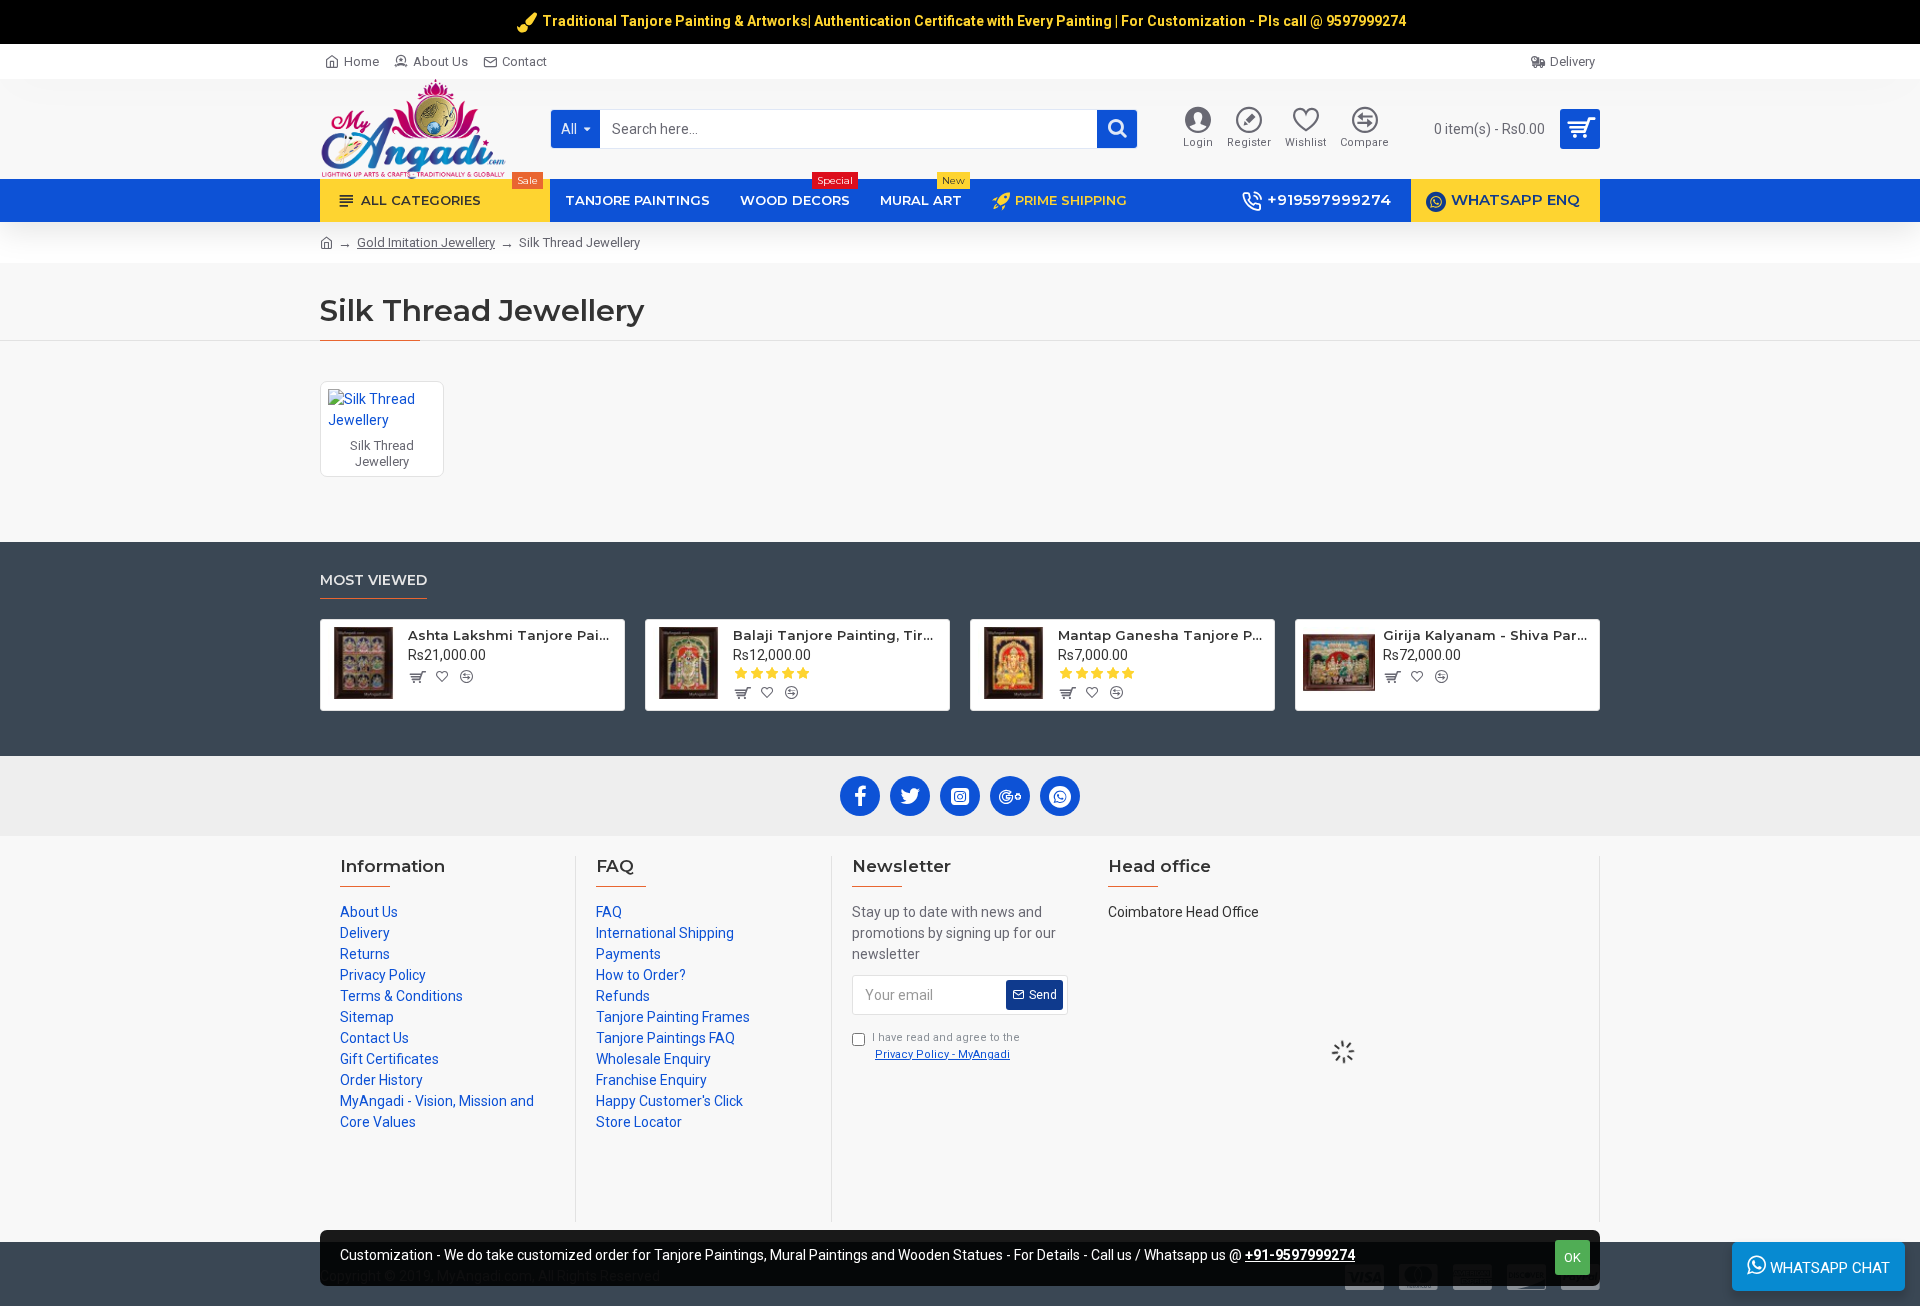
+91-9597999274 (1300, 1255)
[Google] (1010, 796)
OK (1572, 1257)
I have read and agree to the (946, 1046)
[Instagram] (960, 796)
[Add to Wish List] (442, 677)
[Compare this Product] (466, 677)
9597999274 (1367, 21)
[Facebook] (860, 796)
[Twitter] (910, 796)
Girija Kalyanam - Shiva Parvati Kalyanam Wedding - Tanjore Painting (1487, 635)
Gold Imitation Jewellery (426, 242)
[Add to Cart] (416, 677)
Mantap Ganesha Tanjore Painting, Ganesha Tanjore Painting (1162, 635)
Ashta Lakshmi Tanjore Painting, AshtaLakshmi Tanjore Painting (512, 635)
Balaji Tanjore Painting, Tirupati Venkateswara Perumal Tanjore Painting (837, 635)
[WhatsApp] (1060, 796)
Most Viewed (373, 580)
